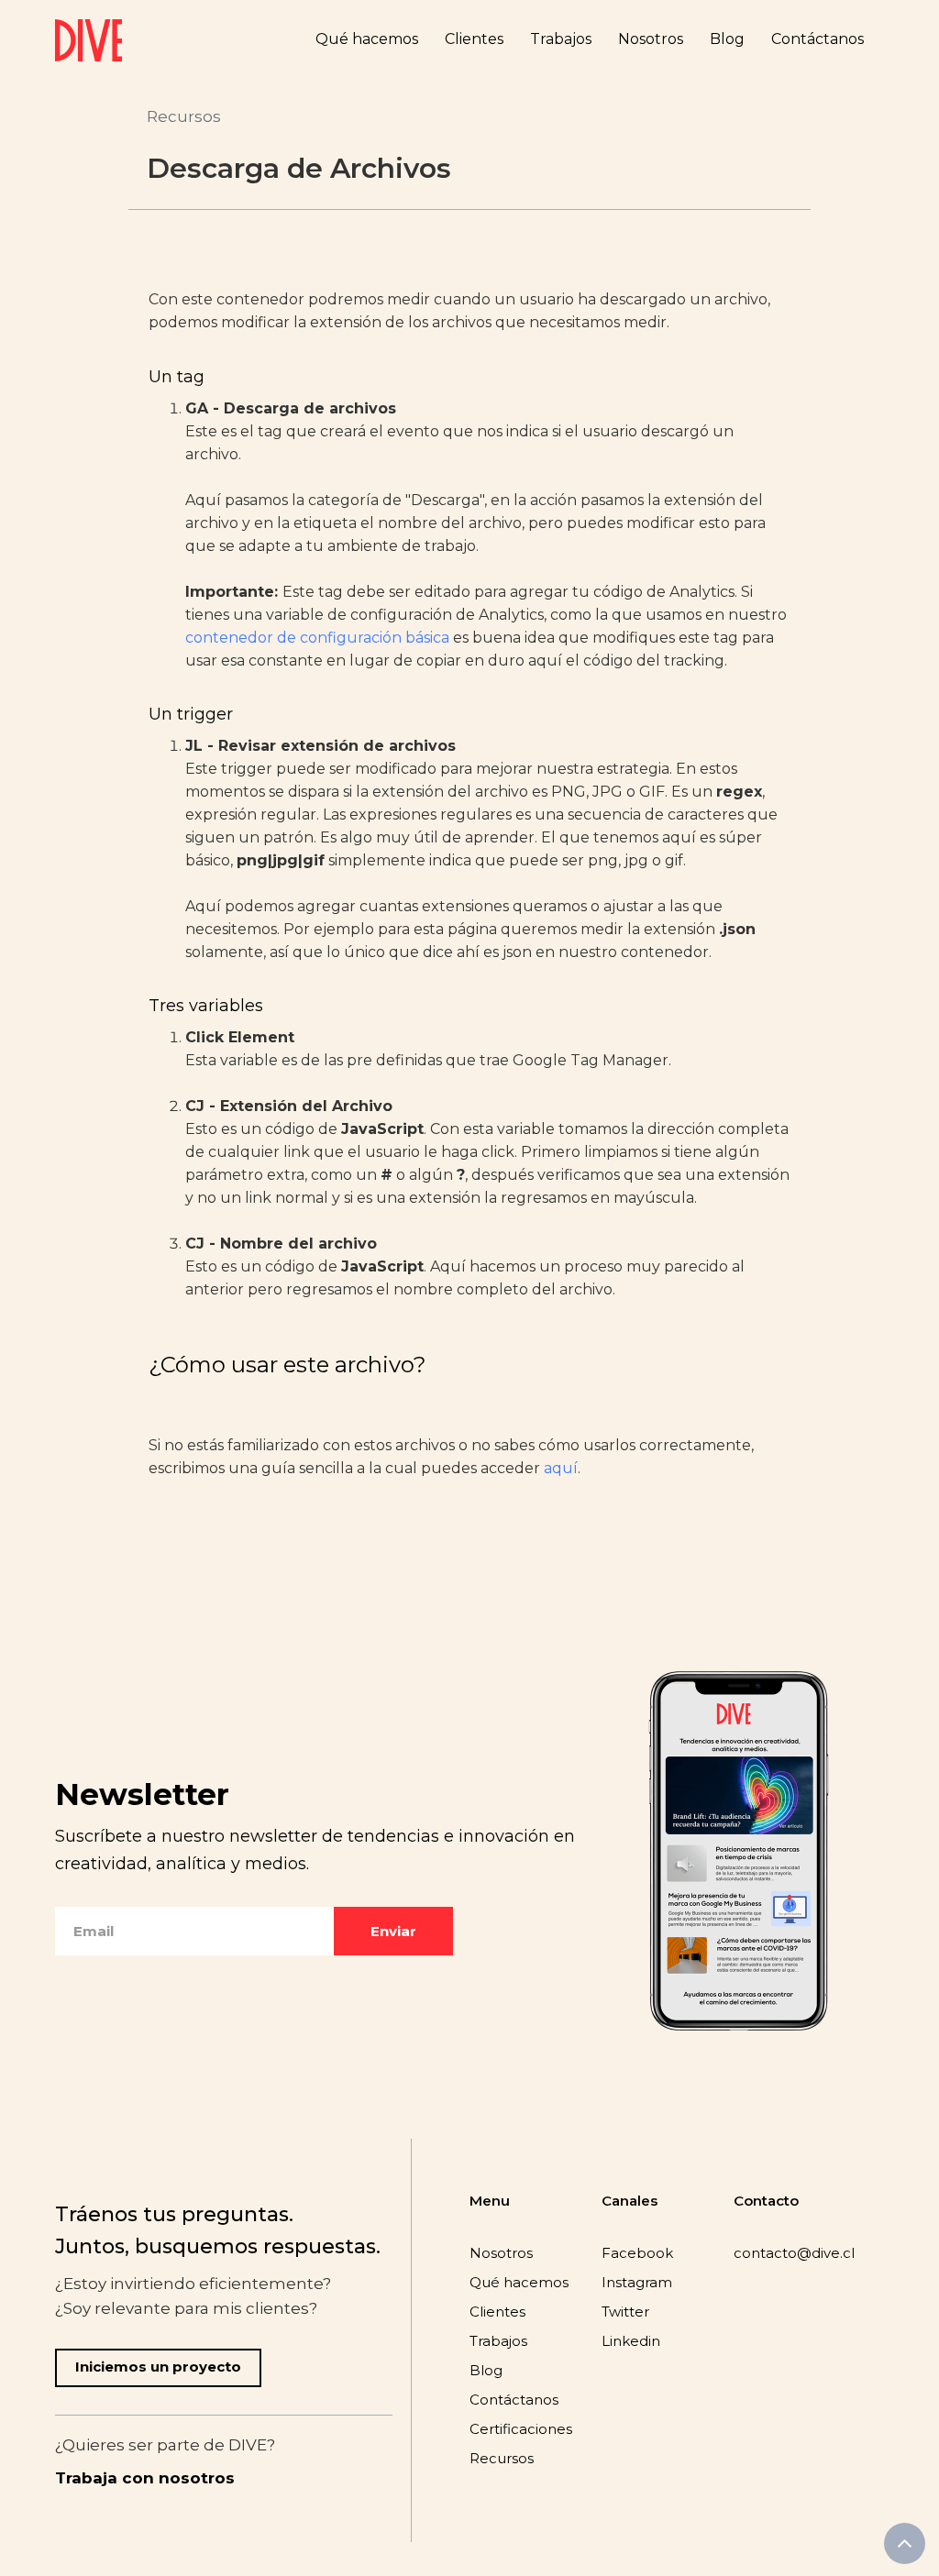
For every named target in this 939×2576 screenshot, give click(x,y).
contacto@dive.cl (794, 2253)
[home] (88, 40)
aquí (561, 1468)
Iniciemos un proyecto (158, 2367)
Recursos (184, 116)
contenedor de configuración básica (317, 638)
